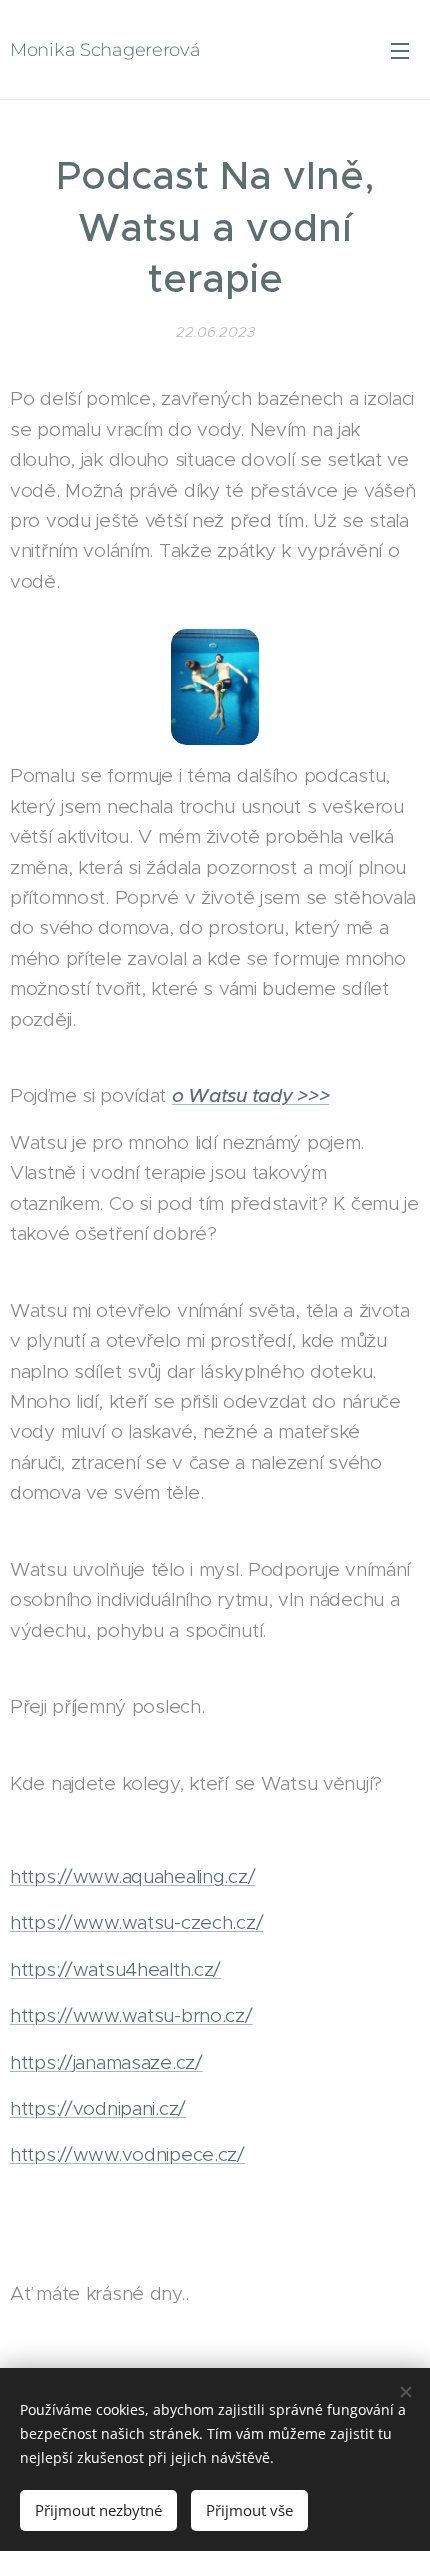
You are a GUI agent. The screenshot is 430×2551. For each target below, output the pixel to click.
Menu (400, 50)
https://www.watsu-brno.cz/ (131, 2015)
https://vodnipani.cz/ (98, 2108)
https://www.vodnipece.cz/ (127, 2154)
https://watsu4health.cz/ (115, 1969)
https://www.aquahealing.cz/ (132, 1876)
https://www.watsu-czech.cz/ (136, 1922)
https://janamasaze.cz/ (106, 2062)
